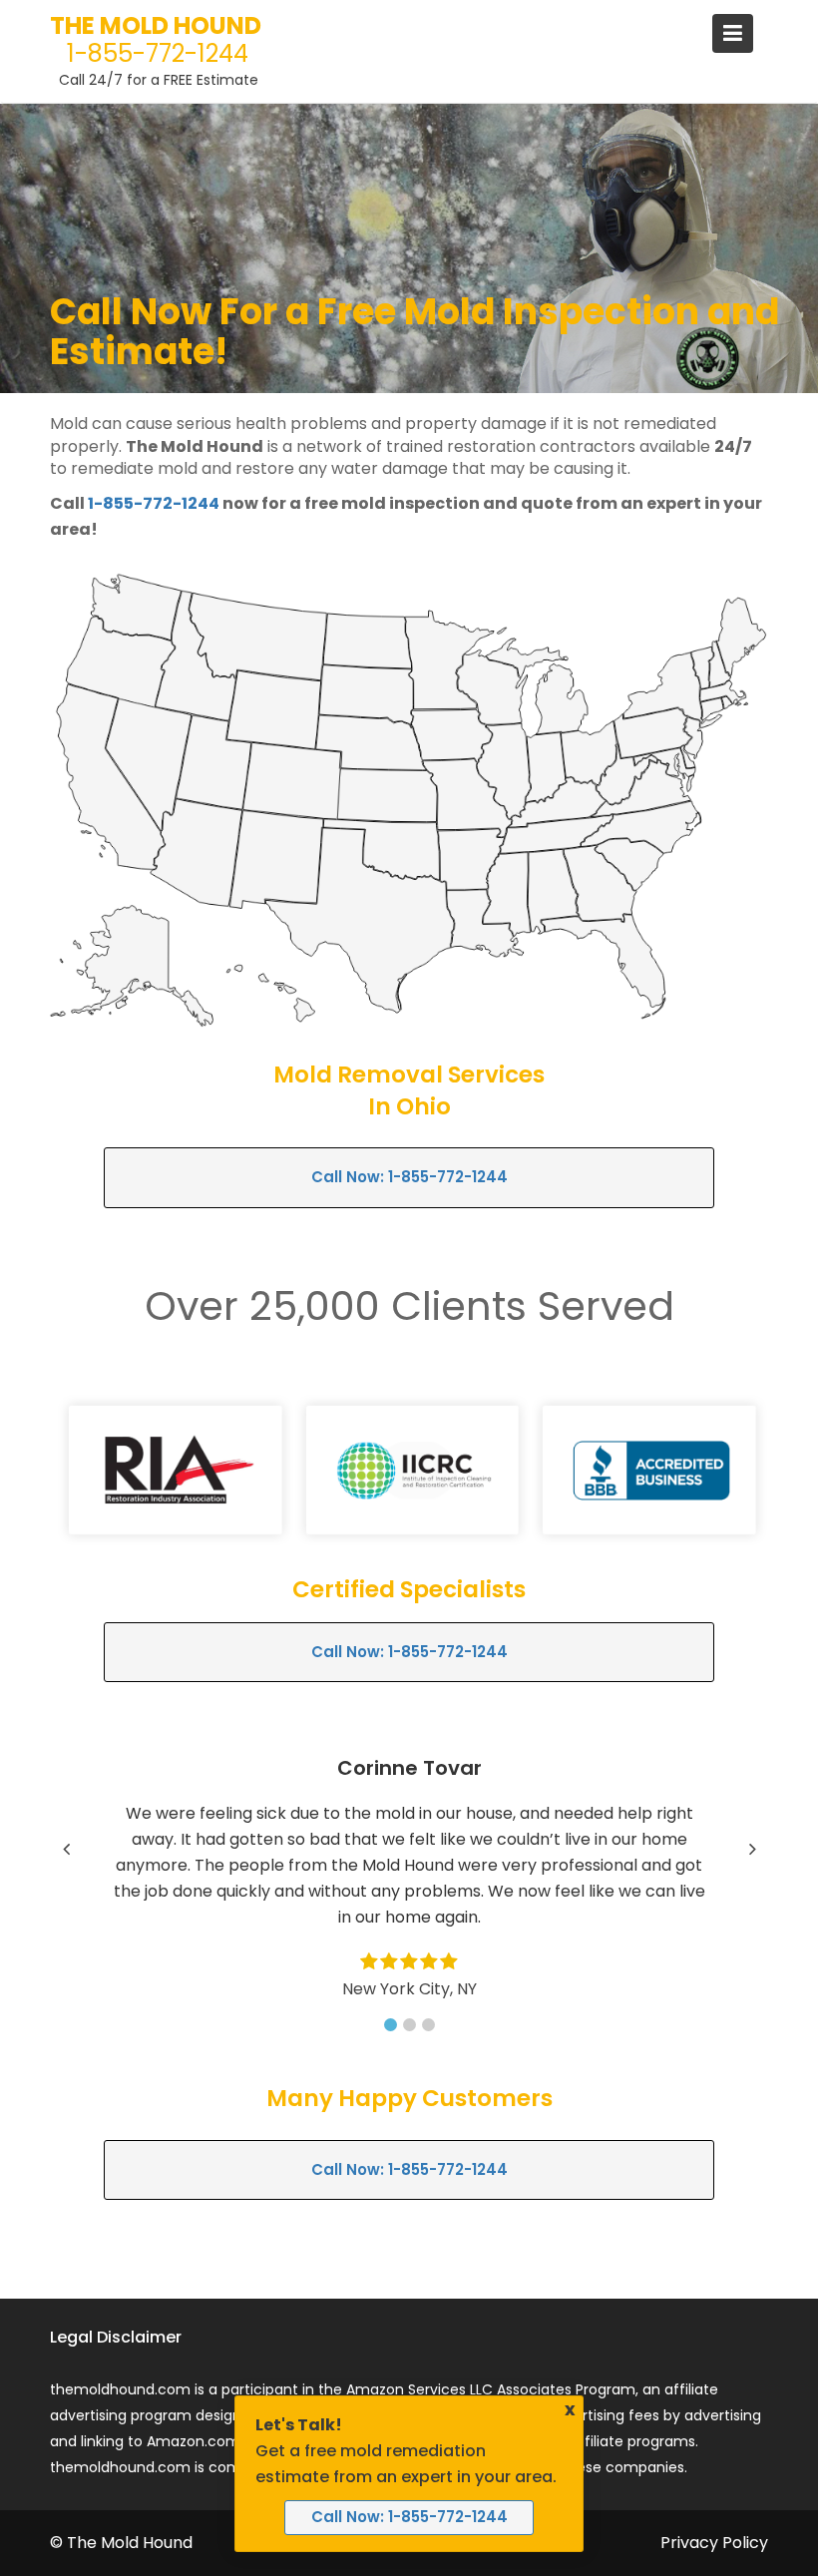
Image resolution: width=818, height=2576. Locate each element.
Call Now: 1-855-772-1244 (409, 1177)
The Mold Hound (156, 25)
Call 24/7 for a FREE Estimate (159, 80)
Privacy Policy (714, 2543)
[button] (391, 2025)
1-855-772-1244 (158, 53)
